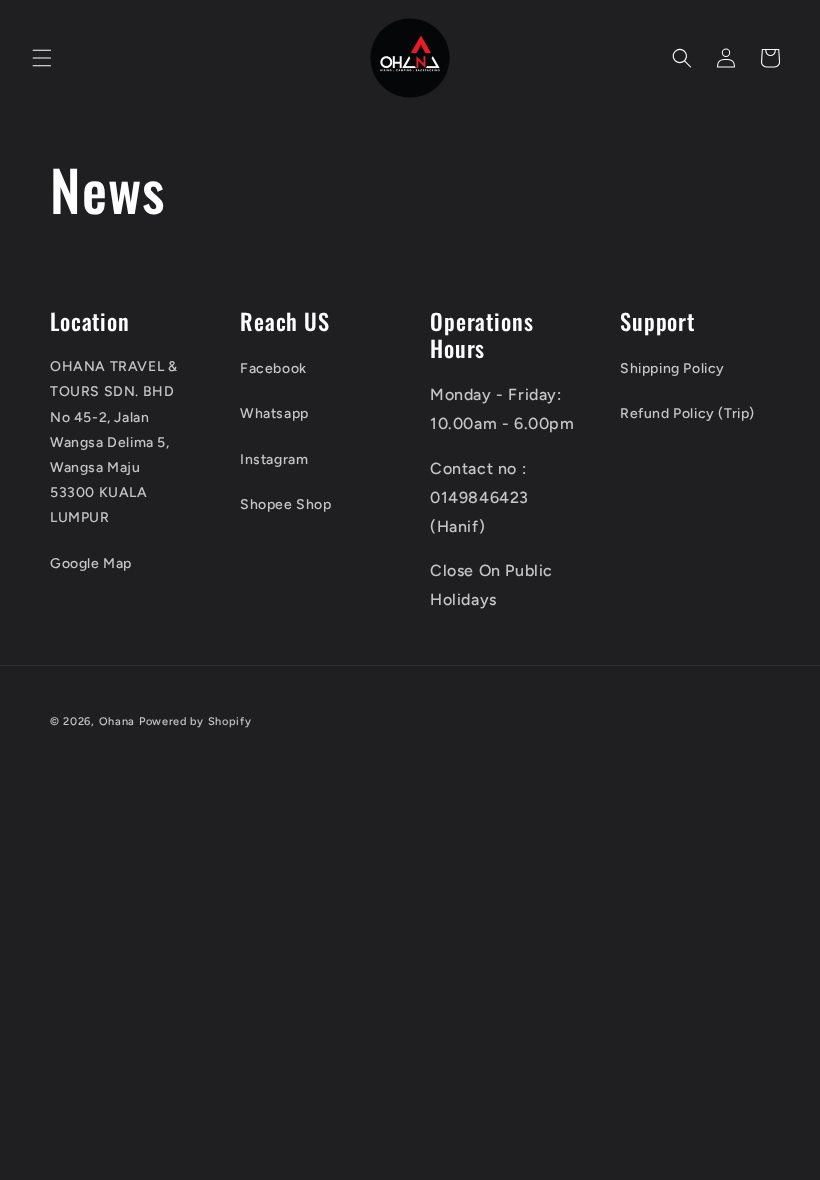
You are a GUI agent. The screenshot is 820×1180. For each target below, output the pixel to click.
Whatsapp (274, 413)
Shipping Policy (672, 368)
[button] (42, 58)
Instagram (274, 459)
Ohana (117, 721)
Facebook (273, 368)
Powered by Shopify (195, 721)
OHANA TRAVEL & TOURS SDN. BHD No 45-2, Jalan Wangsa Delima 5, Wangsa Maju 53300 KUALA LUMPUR (113, 442)
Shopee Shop (286, 504)
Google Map (91, 563)
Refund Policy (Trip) (687, 413)
